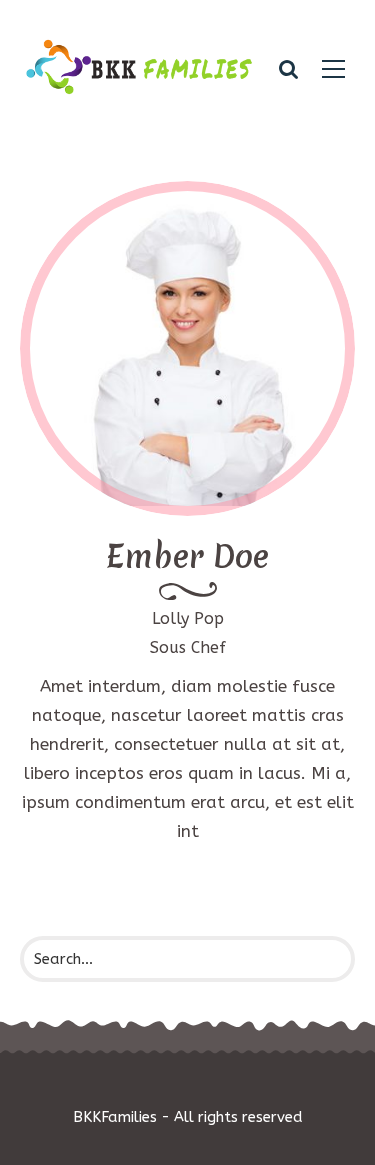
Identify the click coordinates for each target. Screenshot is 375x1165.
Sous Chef (188, 647)
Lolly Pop (188, 618)
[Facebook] (128, 401)
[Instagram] (248, 401)
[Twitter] (188, 401)
